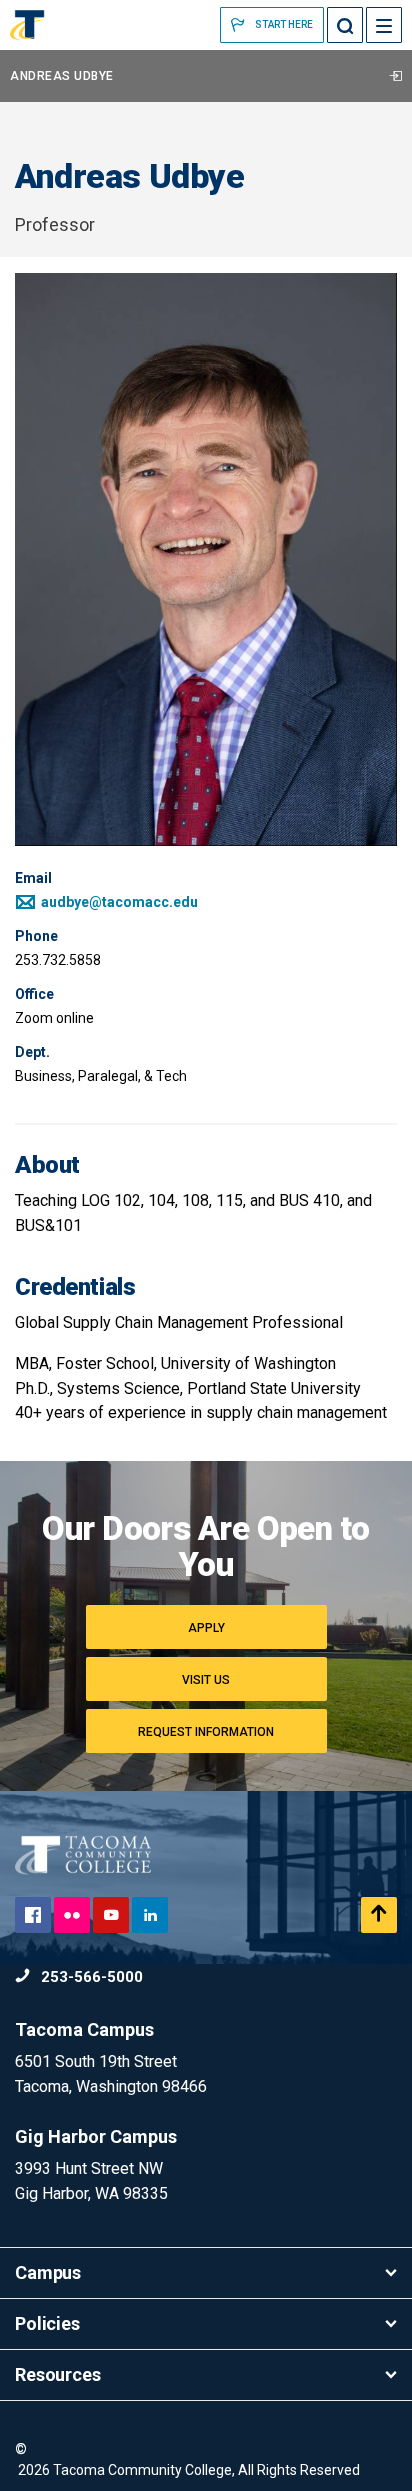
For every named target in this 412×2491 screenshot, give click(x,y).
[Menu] (384, 25)
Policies (47, 2323)
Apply (206, 1628)
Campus (48, 2272)
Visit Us (206, 1680)
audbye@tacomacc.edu (118, 902)
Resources (58, 2374)
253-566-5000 (90, 1977)
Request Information (206, 1732)
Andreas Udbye (62, 76)
